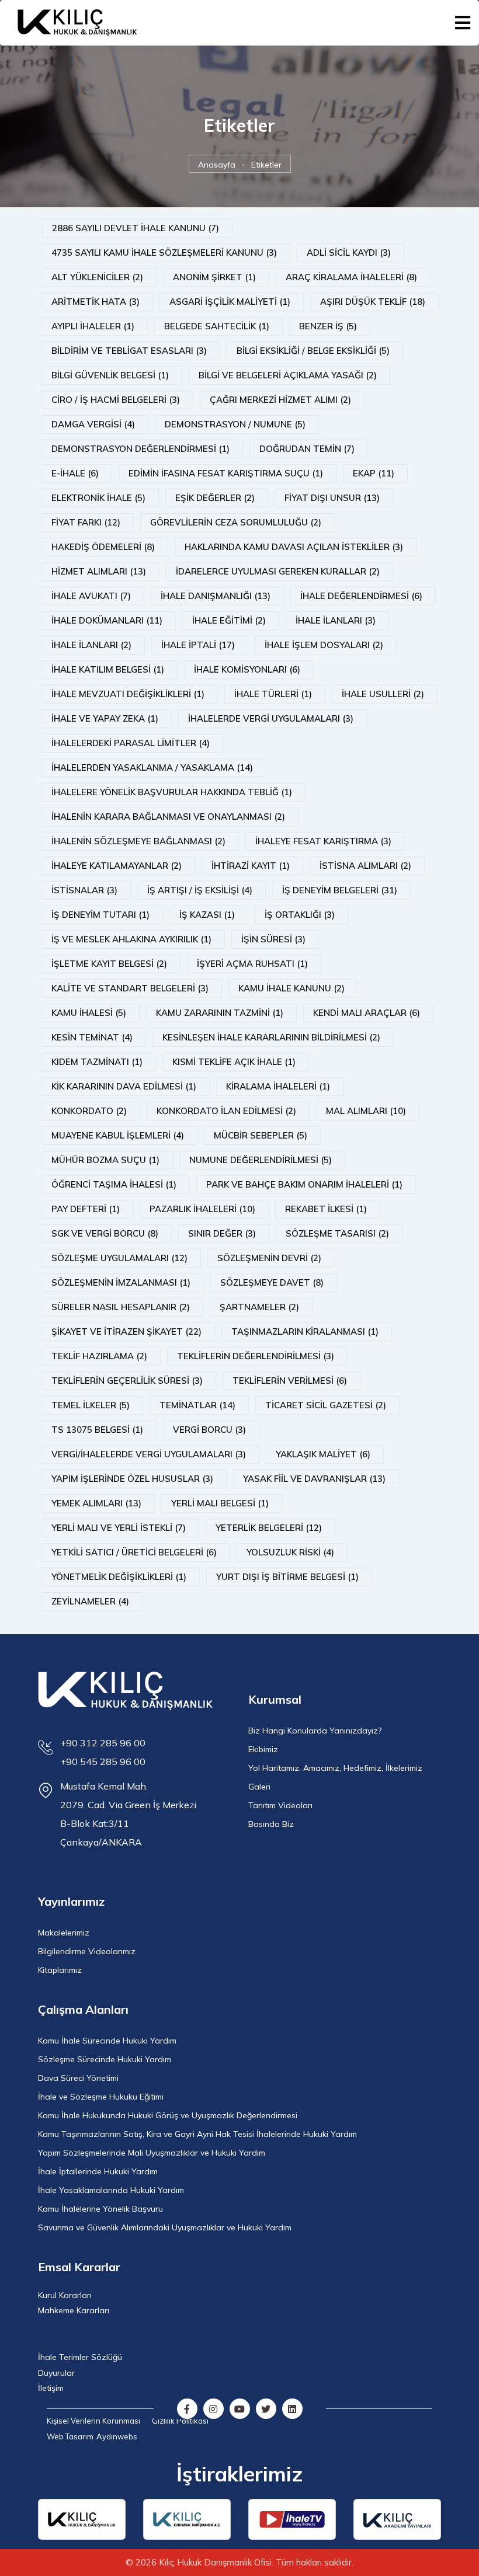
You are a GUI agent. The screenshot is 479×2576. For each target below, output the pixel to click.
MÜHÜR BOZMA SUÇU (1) (105, 1160)
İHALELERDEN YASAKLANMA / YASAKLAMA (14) (152, 767)
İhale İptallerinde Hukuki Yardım (98, 2171)
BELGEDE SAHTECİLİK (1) (217, 326)
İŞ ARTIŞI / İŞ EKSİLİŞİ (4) (200, 890)
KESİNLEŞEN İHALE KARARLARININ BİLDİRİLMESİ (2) (271, 1037)
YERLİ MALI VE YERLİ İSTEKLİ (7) (119, 1528)
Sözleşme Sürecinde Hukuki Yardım (105, 2059)
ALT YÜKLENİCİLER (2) (97, 277)
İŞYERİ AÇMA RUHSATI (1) (252, 964)
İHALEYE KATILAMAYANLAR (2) (117, 866)
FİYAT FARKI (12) (86, 522)
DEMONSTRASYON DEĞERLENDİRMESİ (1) (140, 449)
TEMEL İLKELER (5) (91, 1405)
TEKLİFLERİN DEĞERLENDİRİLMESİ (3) (256, 1356)
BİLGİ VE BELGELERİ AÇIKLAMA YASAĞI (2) (288, 375)
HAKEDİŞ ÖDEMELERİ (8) (103, 547)
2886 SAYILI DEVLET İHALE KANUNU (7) (136, 228)
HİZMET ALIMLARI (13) (99, 571)
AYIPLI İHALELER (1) (93, 326)
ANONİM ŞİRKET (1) (214, 277)
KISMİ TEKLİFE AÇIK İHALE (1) (234, 1062)
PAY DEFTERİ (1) (86, 1209)
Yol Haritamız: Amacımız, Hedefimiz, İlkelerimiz (335, 1768)
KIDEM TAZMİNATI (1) (97, 1062)
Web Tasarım (70, 2436)
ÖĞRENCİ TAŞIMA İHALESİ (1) (114, 1184)
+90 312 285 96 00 (103, 1743)
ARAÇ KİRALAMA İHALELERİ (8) (351, 277)
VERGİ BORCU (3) (209, 1430)
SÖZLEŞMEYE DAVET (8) (272, 1282)
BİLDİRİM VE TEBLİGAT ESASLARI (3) (129, 351)
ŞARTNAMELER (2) (259, 1307)
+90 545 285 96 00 (103, 1762)
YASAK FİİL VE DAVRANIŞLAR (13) (314, 1479)
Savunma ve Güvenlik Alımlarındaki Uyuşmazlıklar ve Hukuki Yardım (165, 2227)
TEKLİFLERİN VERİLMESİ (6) (290, 1381)
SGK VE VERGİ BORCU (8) (105, 1233)
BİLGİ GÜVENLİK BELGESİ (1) (110, 375)
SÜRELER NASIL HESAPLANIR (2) (121, 1307)
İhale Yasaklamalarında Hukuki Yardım (111, 2190)
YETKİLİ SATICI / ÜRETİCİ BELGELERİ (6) (134, 1552)
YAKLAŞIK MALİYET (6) (323, 1454)
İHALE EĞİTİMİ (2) (229, 620)
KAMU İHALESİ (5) (89, 1013)
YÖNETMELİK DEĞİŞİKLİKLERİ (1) (119, 1577)
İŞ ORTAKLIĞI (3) (300, 915)
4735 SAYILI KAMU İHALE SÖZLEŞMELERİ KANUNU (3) (164, 253)
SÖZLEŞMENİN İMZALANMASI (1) (121, 1282)
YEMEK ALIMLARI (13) (96, 1503)
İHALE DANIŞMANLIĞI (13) (216, 596)
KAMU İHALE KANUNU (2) (291, 988)
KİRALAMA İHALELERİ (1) (278, 1086)
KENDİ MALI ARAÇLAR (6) (367, 1013)
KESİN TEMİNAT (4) (92, 1037)
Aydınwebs (117, 2436)
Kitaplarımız (60, 1970)
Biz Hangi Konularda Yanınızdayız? (315, 1731)
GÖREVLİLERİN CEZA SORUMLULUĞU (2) (236, 522)
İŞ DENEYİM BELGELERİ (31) (340, 890)
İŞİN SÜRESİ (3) (273, 939)
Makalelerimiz (64, 1933)
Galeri (259, 1787)
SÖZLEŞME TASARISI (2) (337, 1233)
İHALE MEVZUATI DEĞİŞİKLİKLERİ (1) (128, 694)
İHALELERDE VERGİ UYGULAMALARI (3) (271, 718)
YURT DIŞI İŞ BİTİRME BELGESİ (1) (287, 1577)
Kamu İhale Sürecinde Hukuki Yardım (107, 2041)
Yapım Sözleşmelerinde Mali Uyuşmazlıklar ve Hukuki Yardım (152, 2153)
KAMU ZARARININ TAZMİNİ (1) (220, 1013)
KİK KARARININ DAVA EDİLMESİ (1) (124, 1086)
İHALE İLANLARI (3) (336, 620)
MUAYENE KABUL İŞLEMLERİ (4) (118, 1135)
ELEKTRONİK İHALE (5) (98, 498)
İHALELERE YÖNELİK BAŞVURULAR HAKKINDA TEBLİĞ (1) (172, 792)
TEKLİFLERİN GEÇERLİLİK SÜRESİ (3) (127, 1381)
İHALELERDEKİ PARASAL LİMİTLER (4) (131, 743)
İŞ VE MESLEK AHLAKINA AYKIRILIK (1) (131, 939)
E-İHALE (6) (75, 473)
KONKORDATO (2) (89, 1111)
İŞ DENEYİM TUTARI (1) (100, 915)
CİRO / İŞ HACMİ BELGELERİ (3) (116, 400)
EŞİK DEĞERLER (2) (215, 498)
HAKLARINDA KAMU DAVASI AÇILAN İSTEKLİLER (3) (294, 547)
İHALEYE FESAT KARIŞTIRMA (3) (323, 841)
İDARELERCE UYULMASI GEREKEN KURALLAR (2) (278, 571)
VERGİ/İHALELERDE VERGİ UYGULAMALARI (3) (149, 1454)
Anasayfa (217, 165)
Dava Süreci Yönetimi (78, 2078)
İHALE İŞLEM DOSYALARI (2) (324, 645)
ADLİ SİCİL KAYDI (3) (349, 253)
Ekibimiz (263, 1749)
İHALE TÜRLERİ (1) (273, 694)
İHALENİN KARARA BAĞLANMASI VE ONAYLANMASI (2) (168, 817)
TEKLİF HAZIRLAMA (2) (99, 1356)
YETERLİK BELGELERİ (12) (269, 1528)
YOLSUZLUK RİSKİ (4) (290, 1552)
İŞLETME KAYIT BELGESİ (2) (109, 964)
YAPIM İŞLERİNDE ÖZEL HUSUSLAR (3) (132, 1479)
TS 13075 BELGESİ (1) (97, 1430)
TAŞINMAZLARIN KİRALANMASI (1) (305, 1331)
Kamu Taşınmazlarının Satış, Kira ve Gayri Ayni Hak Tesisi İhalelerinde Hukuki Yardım (197, 2134)
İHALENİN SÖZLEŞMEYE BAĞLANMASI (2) (138, 841)
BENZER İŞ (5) (328, 326)
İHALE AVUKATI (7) (91, 596)
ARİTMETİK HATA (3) (96, 302)
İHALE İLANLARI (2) (91, 645)
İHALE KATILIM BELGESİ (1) (108, 669)
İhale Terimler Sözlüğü (80, 2357)
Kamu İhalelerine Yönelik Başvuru (100, 2209)
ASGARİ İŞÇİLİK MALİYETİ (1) (230, 302)
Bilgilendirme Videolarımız (87, 1951)
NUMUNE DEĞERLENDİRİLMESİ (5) (261, 1160)
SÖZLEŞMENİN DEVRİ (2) (269, 1258)
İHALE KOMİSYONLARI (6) (247, 669)
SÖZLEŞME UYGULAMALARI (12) (119, 1258)
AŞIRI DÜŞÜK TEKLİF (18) (373, 302)
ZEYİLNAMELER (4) (90, 1601)
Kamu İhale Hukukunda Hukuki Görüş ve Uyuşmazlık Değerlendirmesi (168, 2115)
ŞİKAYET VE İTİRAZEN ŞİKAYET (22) (126, 1331)
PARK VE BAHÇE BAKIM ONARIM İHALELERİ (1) (304, 1184)
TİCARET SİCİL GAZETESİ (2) (326, 1405)
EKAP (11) (374, 473)
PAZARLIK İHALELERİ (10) (202, 1209)
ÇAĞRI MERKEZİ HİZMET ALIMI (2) (280, 400)
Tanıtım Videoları (280, 1805)
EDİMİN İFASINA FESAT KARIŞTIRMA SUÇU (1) (226, 473)
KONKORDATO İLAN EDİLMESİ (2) (226, 1111)
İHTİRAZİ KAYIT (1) (251, 866)
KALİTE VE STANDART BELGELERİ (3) (130, 988)
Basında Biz (271, 1824)
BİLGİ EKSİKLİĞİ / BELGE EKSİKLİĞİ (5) (313, 351)
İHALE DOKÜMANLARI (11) (107, 620)
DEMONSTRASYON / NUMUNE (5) (235, 424)
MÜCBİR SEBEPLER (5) (261, 1135)
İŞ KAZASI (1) (207, 915)
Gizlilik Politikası (180, 2421)
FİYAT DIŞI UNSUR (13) (332, 498)
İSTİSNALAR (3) (84, 890)
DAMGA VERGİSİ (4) (93, 424)
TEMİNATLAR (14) (197, 1405)
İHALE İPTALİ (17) (198, 645)
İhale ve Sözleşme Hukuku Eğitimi (101, 2097)
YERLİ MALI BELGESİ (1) (220, 1503)
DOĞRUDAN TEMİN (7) (307, 449)
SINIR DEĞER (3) (222, 1233)
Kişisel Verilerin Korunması (93, 2421)
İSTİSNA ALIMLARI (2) (365, 866)
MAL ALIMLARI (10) (366, 1111)
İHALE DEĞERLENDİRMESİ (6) (361, 596)
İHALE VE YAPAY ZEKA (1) (105, 718)
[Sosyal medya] (187, 2409)
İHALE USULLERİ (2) (383, 694)
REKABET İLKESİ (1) (326, 1209)
